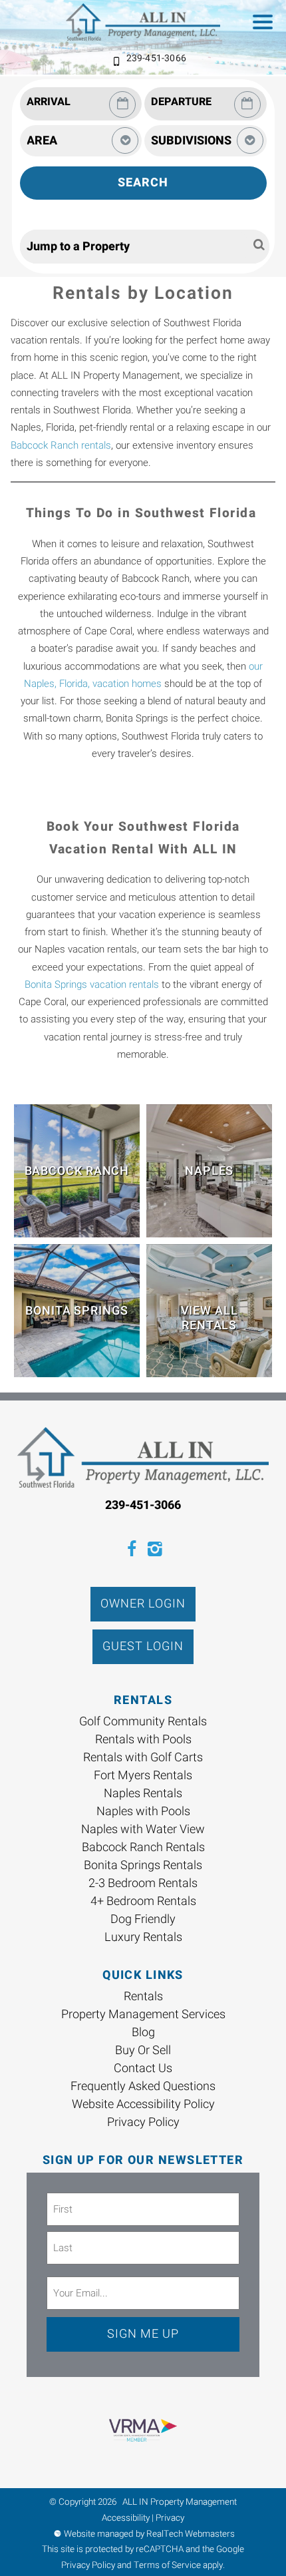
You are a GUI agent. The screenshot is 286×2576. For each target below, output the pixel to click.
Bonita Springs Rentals (143, 1865)
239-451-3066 (156, 58)
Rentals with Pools (143, 1740)
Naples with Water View (143, 1829)
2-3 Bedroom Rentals (143, 1883)
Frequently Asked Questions (143, 2086)
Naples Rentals (143, 1794)
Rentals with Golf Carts (143, 1758)
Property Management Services (143, 2015)
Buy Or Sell (143, 2050)
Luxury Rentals (143, 1937)
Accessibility (126, 2518)
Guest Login (143, 1646)
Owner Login (143, 1604)
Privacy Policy (143, 2122)
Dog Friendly (143, 1919)
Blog (143, 2033)
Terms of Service (167, 2565)
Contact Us (143, 2068)
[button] (266, 24)
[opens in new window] (131, 1551)
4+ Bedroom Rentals (143, 1901)
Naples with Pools (143, 1812)
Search (143, 183)
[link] (77, 1171)
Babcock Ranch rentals (61, 445)
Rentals (143, 1997)
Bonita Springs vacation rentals (92, 984)
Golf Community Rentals (143, 1722)
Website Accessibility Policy (143, 2104)
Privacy (170, 2518)
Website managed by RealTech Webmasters (149, 2534)
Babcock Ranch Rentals (143, 1847)
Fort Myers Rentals (143, 1776)
